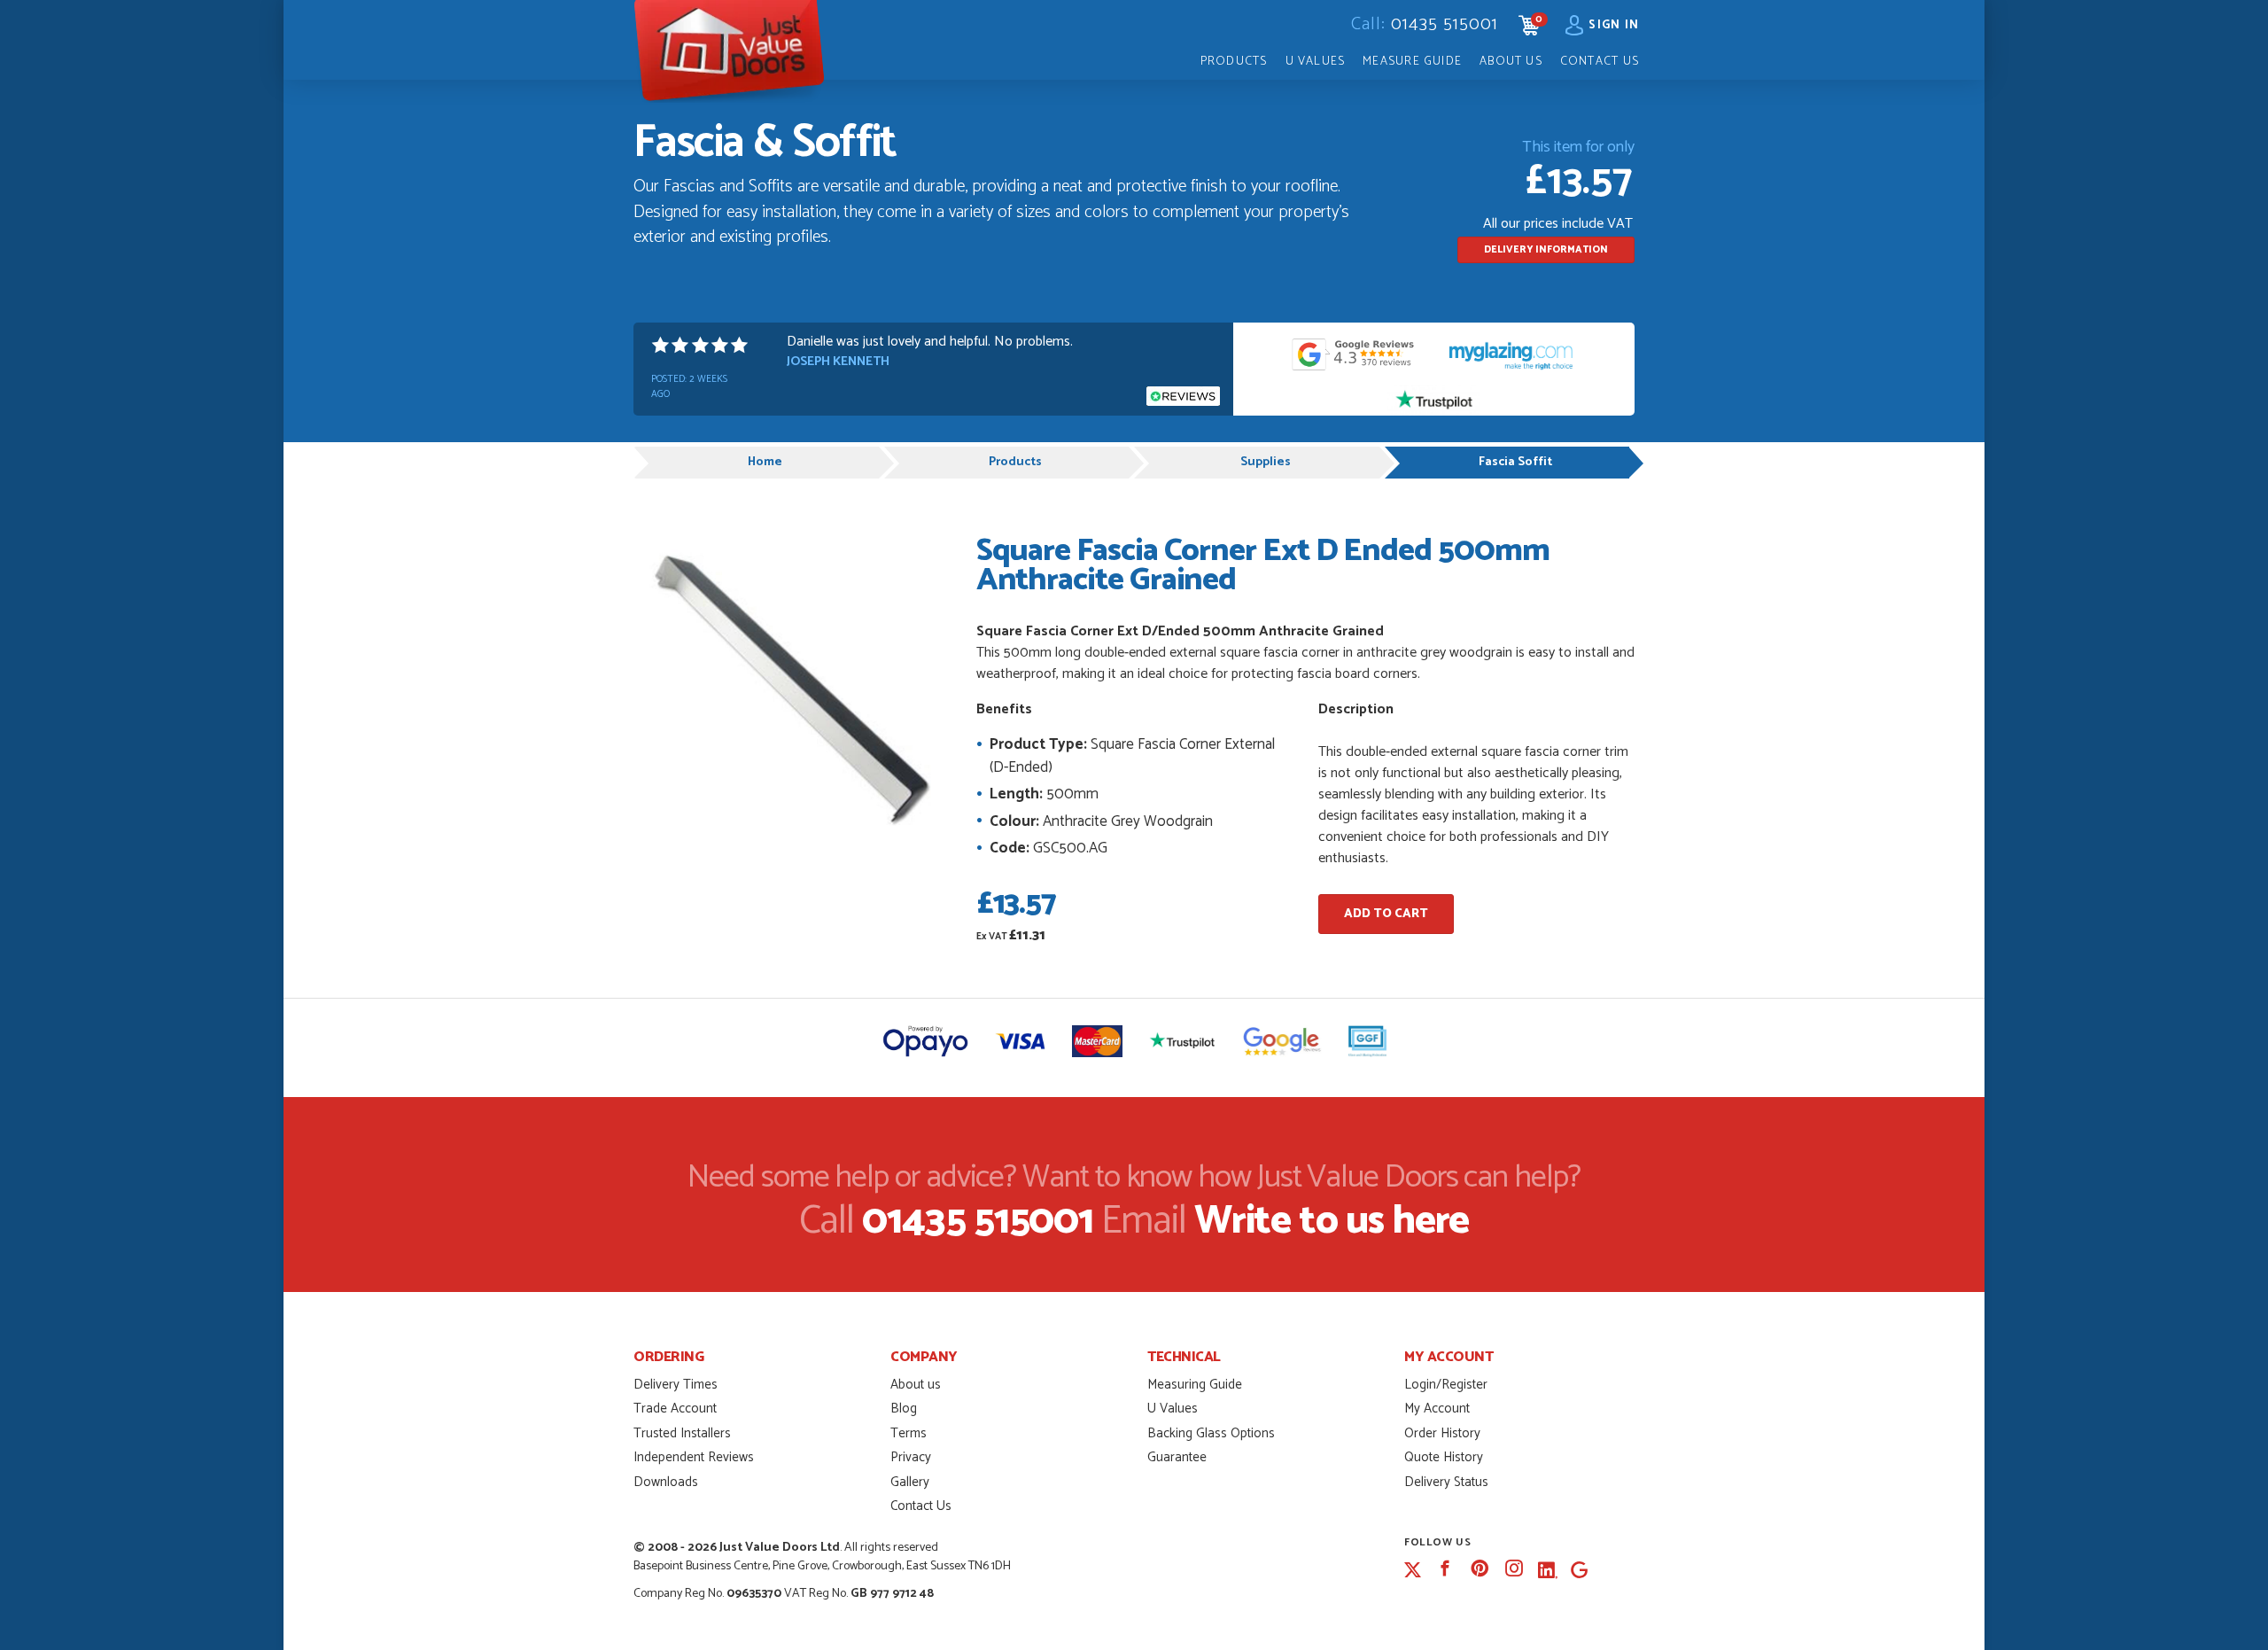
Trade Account (675, 1409)
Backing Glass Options (1211, 1433)
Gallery (910, 1482)
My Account (1437, 1409)
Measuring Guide (1195, 1385)
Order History (1442, 1433)
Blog (904, 1409)
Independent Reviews (694, 1457)
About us (916, 1385)
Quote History (1444, 1457)
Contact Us (1600, 61)
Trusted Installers (682, 1433)
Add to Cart (1386, 914)
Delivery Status (1446, 1482)
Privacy (911, 1457)
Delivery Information (1546, 250)
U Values (1316, 61)
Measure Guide (1412, 61)
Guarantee (1177, 1457)
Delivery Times (676, 1385)
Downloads (666, 1482)
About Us (1511, 61)
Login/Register (1446, 1385)
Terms (909, 1433)
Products (1234, 61)
